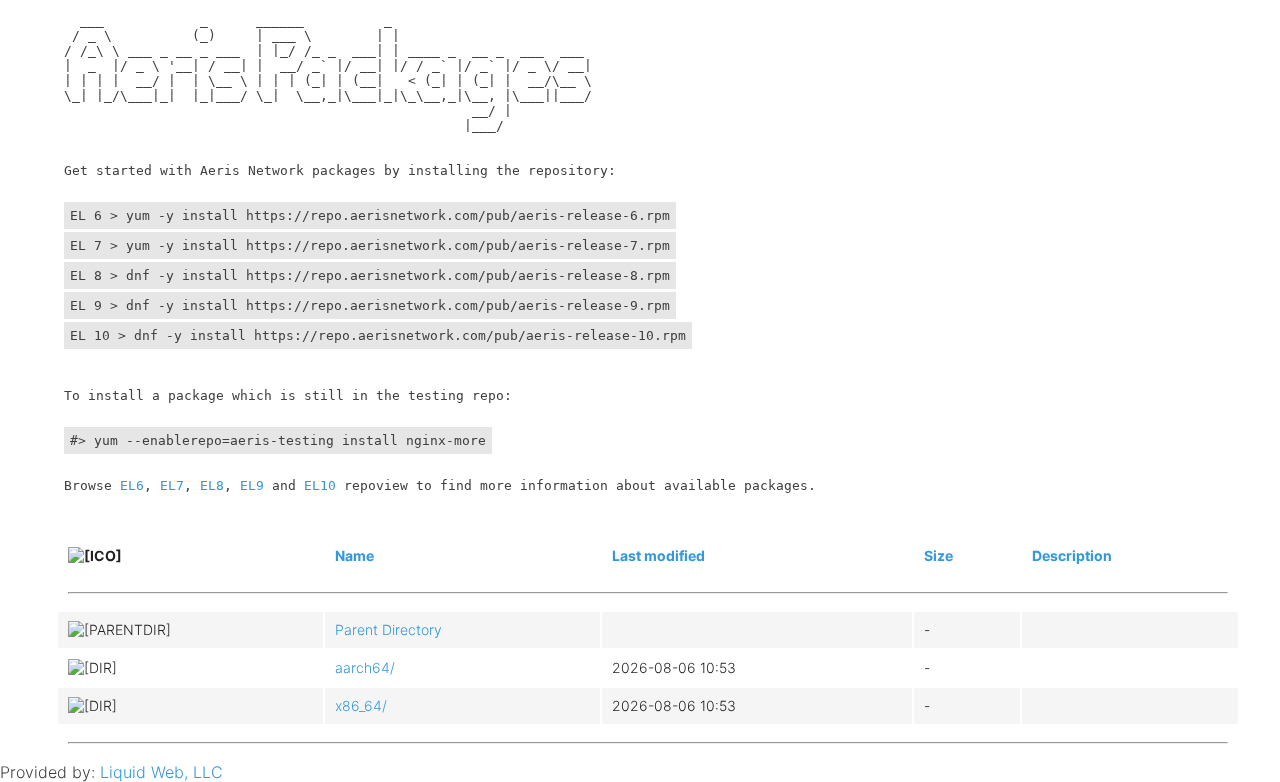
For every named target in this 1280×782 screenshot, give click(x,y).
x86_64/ (361, 705)
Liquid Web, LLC (161, 772)
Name (354, 555)
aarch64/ (365, 667)
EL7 (172, 485)
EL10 (320, 485)
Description (1072, 555)
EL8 (212, 485)
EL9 (252, 485)
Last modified (658, 555)
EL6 (132, 485)
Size (938, 555)
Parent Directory (388, 629)
